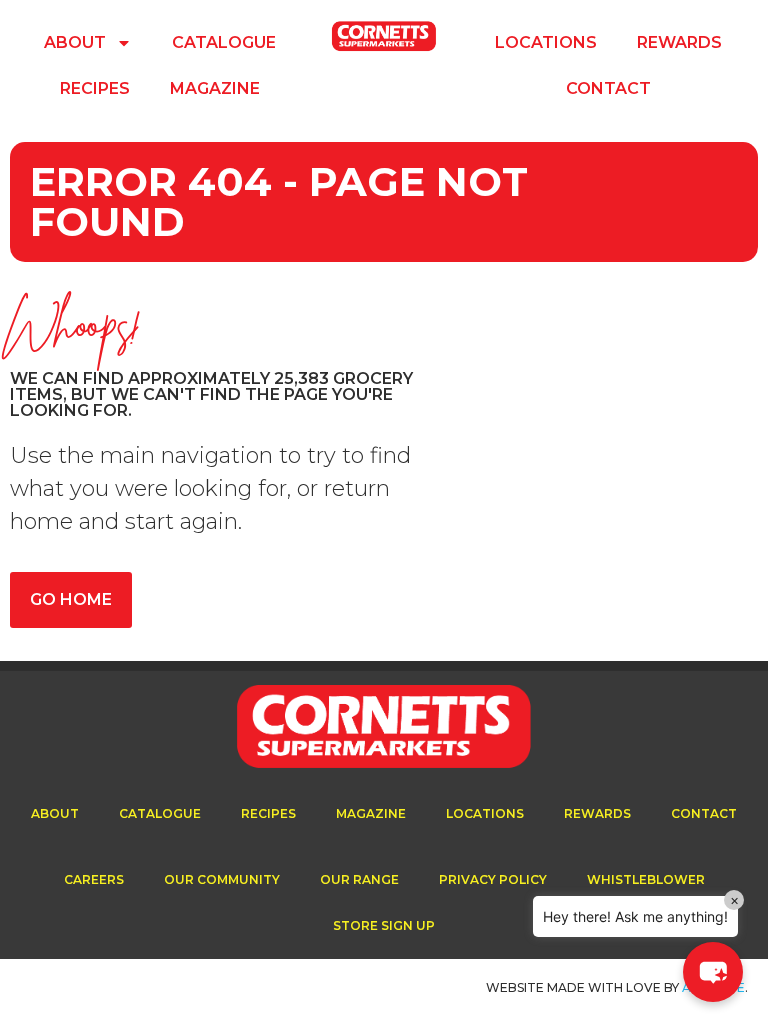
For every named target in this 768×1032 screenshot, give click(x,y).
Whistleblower (646, 879)
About (75, 42)
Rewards (679, 42)
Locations (546, 42)
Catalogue (224, 42)
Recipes (95, 88)
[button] (713, 972)
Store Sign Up (384, 925)
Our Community (222, 879)
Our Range (359, 879)
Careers (94, 879)
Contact (608, 88)
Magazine (215, 88)
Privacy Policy (493, 879)
